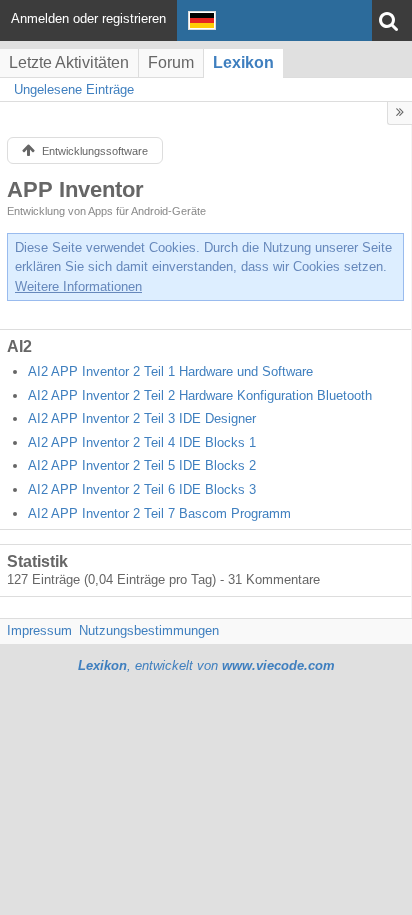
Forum (171, 62)
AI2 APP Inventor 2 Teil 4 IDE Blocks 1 (142, 442)
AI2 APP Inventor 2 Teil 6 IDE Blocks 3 (142, 489)
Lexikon (243, 62)
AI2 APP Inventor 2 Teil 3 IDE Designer (142, 418)
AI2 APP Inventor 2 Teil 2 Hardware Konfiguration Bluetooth (200, 395)
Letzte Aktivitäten (69, 62)
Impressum (39, 630)
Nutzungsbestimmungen (149, 630)
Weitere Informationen (78, 286)
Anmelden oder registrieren (88, 18)
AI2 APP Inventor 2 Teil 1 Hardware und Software (170, 371)
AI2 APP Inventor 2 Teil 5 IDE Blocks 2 (142, 465)
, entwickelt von (206, 665)
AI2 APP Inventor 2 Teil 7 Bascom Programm (159, 513)
